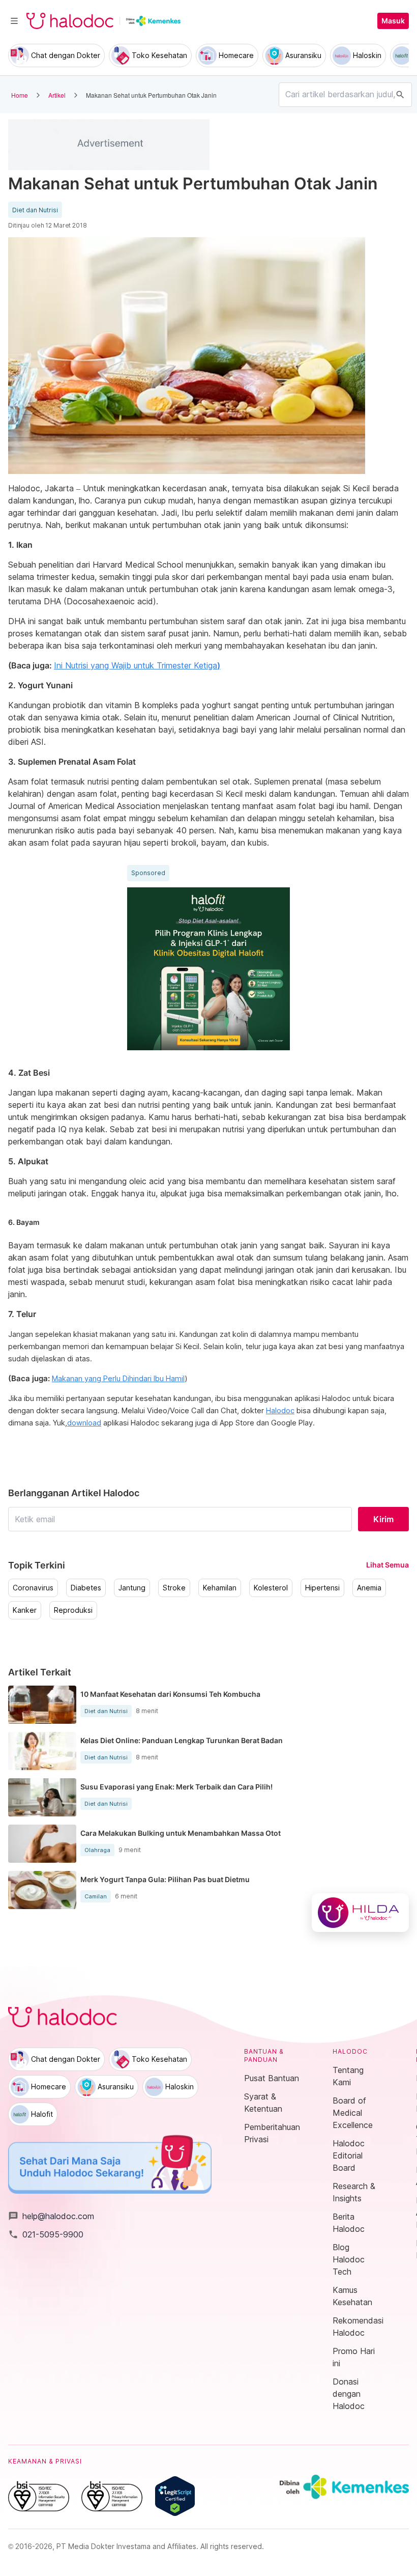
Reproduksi (73, 1610)
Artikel (57, 95)
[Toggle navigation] (14, 21)
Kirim (383, 1519)
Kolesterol (271, 1588)
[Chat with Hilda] (360, 1913)
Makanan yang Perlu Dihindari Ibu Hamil (118, 1379)
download (84, 1423)
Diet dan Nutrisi (35, 210)
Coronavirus (33, 1588)
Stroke (174, 1588)
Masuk (393, 21)
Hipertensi (322, 1588)
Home (20, 95)
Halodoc (280, 1411)
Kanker (25, 1610)
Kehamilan (220, 1588)
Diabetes (86, 1588)
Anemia (369, 1588)
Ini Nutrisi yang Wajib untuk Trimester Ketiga (137, 665)
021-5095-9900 (46, 2234)
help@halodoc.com (51, 2216)
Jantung (132, 1588)
